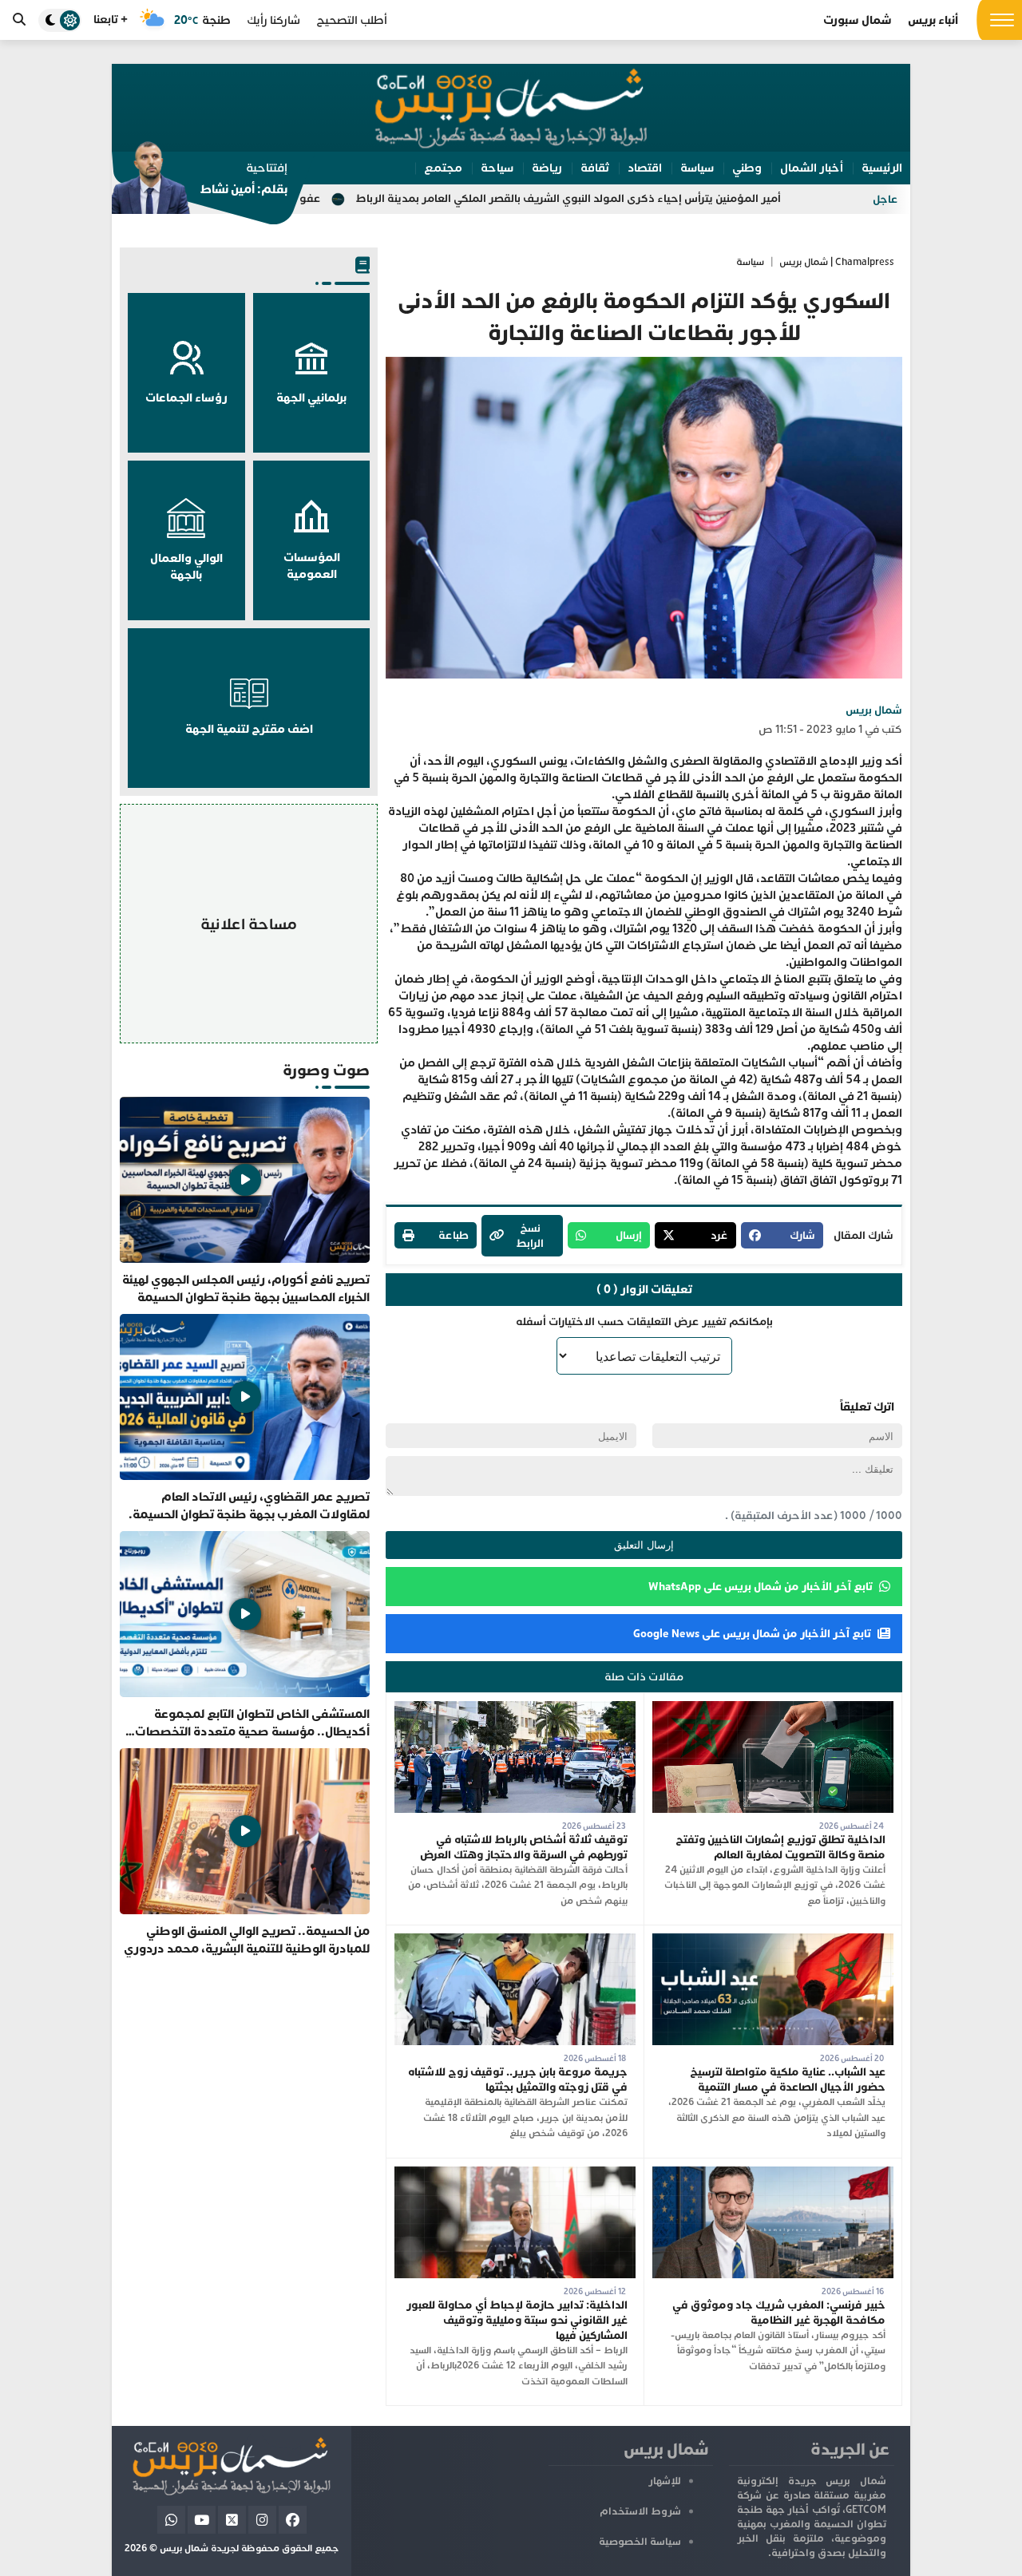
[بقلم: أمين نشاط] (200, 183)
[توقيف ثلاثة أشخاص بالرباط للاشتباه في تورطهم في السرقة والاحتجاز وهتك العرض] (515, 1709)
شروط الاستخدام (640, 2511)
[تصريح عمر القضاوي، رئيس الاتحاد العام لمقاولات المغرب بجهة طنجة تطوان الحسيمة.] (245, 1419)
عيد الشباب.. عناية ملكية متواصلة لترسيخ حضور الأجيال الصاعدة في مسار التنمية (788, 2079)
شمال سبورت (858, 20)
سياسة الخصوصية (640, 2542)
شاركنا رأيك (273, 20)
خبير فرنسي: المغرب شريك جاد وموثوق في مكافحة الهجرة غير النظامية (779, 2313)
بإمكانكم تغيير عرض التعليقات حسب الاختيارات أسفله (644, 1322)
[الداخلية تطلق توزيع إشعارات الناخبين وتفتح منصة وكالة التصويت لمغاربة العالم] (773, 1709)
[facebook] (293, 2520)
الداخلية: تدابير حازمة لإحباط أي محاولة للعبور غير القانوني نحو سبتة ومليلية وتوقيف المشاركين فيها (517, 2320)
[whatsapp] (171, 2520)
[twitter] (232, 2520)
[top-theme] (60, 20)
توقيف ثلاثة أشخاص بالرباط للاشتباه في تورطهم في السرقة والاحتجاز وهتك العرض (524, 1847)
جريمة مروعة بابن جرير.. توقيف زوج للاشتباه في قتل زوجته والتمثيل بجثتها (518, 2079)
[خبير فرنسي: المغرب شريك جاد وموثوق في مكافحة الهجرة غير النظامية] (773, 2174)
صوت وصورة (326, 1070)
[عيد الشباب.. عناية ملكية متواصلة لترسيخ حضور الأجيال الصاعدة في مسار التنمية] (773, 1941)
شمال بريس (874, 710)
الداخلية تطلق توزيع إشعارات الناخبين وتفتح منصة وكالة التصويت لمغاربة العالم (780, 1847)
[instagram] (262, 2520)
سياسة (750, 262)
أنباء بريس (933, 20)
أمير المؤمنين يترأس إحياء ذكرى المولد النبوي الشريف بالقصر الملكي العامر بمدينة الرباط (697, 198)
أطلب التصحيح (352, 20)
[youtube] (202, 2520)
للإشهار (665, 2481)
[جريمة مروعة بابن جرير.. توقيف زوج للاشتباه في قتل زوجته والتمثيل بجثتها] (515, 1941)
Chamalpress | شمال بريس (837, 262)
